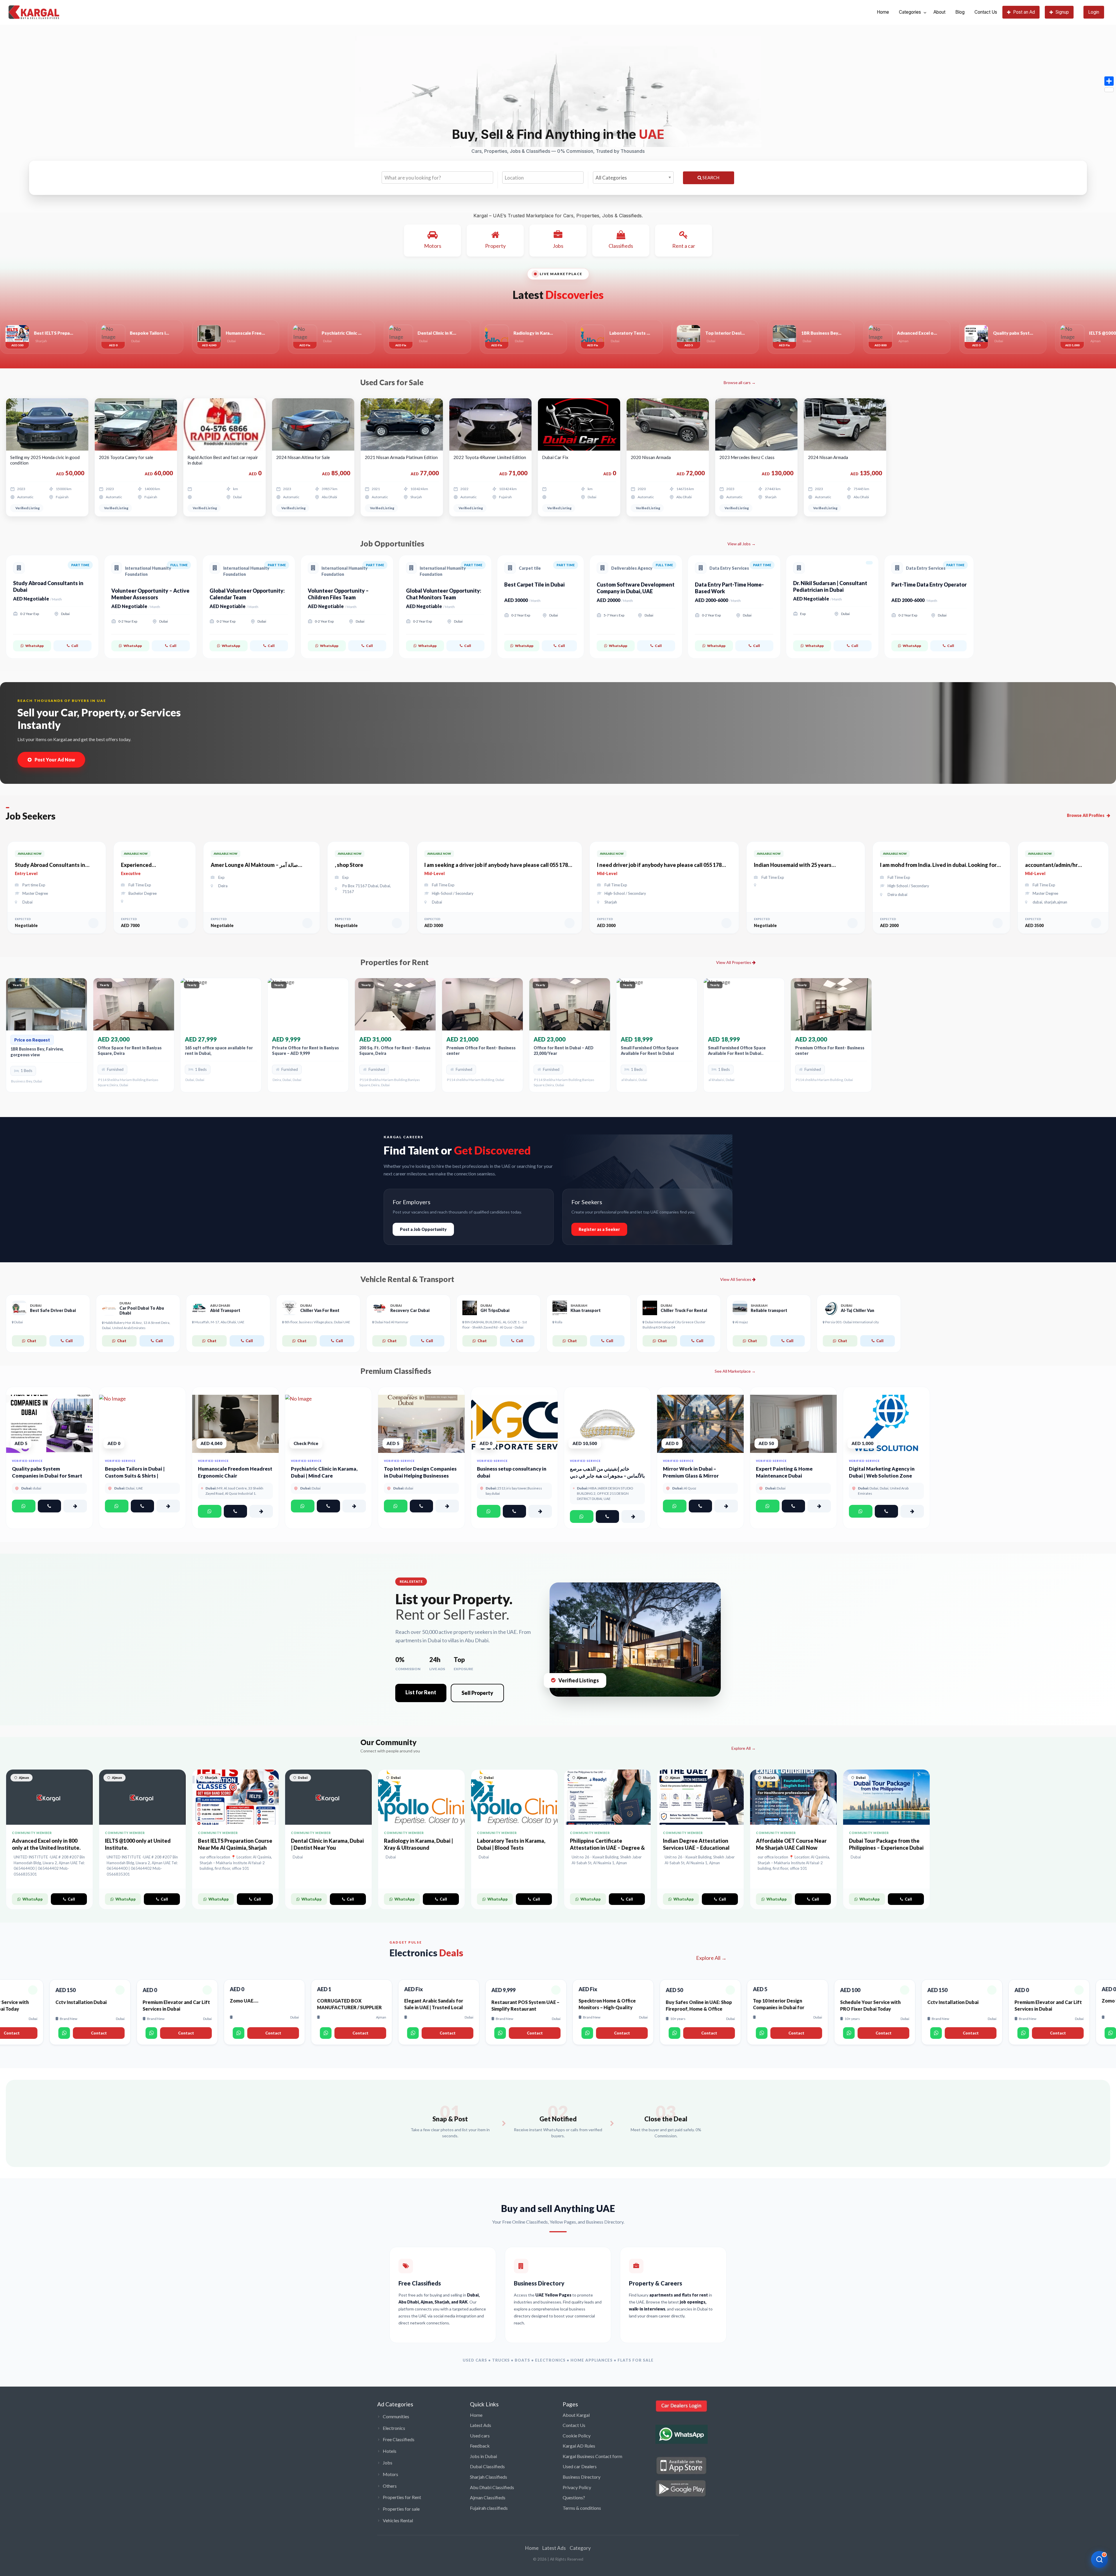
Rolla (558, 1322)
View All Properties (734, 962)
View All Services (736, 1279)
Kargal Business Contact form (592, 2456)
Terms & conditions (582, 2508)
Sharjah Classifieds (489, 2477)
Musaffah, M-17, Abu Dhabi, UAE (219, 1322)
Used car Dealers (580, 2466)
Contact (100, 2033)
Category (580, 2548)
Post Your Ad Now (55, 760)
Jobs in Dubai (483, 2456)
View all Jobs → (742, 544)
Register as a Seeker (599, 1229)
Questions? (574, 2497)
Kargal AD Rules (579, 2446)
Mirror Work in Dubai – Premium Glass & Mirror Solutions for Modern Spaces (697, 1476)
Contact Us (986, 12)
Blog (960, 12)
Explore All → (744, 1748)
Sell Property (477, 1693)
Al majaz (741, 1322)
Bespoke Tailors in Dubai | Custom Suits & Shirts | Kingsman (135, 1476)
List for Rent (421, 1692)
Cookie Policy (577, 2436)
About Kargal (576, 2415)
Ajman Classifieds (488, 2497)
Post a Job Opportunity (423, 1229)
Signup (1062, 12)
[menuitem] (883, 12)
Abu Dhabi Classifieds (492, 2487)
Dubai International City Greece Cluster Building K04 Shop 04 (674, 1324)
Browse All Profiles (1086, 815)
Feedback (480, 2446)
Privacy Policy (577, 2487)
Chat (32, 1341)
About (939, 12)
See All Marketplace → (735, 1371)
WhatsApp (34, 646)
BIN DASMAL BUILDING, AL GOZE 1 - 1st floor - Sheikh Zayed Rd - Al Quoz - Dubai (495, 1324)
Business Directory (582, 2477)
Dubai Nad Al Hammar (391, 1322)
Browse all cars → (740, 382)
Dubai (18, 1322)
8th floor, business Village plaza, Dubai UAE (317, 1322)
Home (883, 12)
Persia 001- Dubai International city (852, 1322)
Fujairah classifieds (489, 2508)
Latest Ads (481, 2425)
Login (1094, 12)
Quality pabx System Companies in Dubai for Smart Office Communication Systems (49, 1476)
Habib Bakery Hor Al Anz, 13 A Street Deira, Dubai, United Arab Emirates (136, 1325)
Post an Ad (1024, 12)
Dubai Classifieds (487, 2466)
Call (75, 646)
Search (710, 178)
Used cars (480, 2436)
